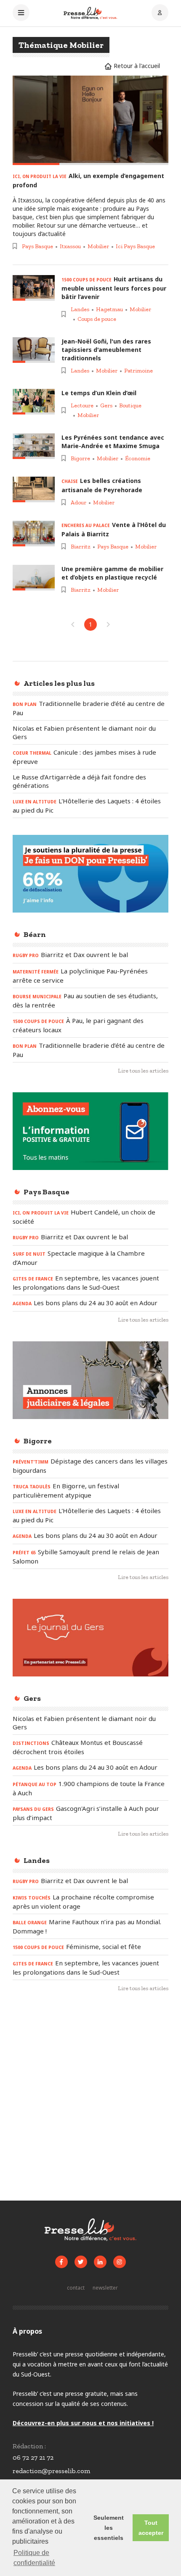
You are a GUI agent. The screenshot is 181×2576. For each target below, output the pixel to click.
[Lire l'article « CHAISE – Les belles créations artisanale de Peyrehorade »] (34, 489)
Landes (80, 309)
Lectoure (82, 405)
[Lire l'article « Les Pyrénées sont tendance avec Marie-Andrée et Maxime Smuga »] (34, 446)
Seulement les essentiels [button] (109, 2528)
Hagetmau (109, 309)
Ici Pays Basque (135, 246)
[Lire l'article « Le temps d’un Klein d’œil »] (34, 402)
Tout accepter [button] (151, 2528)
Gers (106, 405)
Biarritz (81, 547)
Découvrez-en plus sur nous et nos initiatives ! (83, 2423)
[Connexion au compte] (160, 13)
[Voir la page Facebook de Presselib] (61, 2262)
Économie (138, 458)
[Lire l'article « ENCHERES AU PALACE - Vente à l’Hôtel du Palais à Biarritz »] (34, 534)
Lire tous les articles (143, 1071)
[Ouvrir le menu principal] (21, 13)
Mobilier (98, 246)
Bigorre (80, 458)
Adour (79, 502)
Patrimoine (138, 371)
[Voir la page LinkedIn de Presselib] (100, 2262)
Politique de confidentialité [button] (34, 2558)
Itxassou (70, 246)
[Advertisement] (90, 2100)
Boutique (130, 405)
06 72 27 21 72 (33, 2457)
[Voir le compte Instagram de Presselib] (120, 2262)
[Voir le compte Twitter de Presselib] (81, 2262)
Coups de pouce (97, 319)
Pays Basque (37, 246)
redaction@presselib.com (51, 2471)
